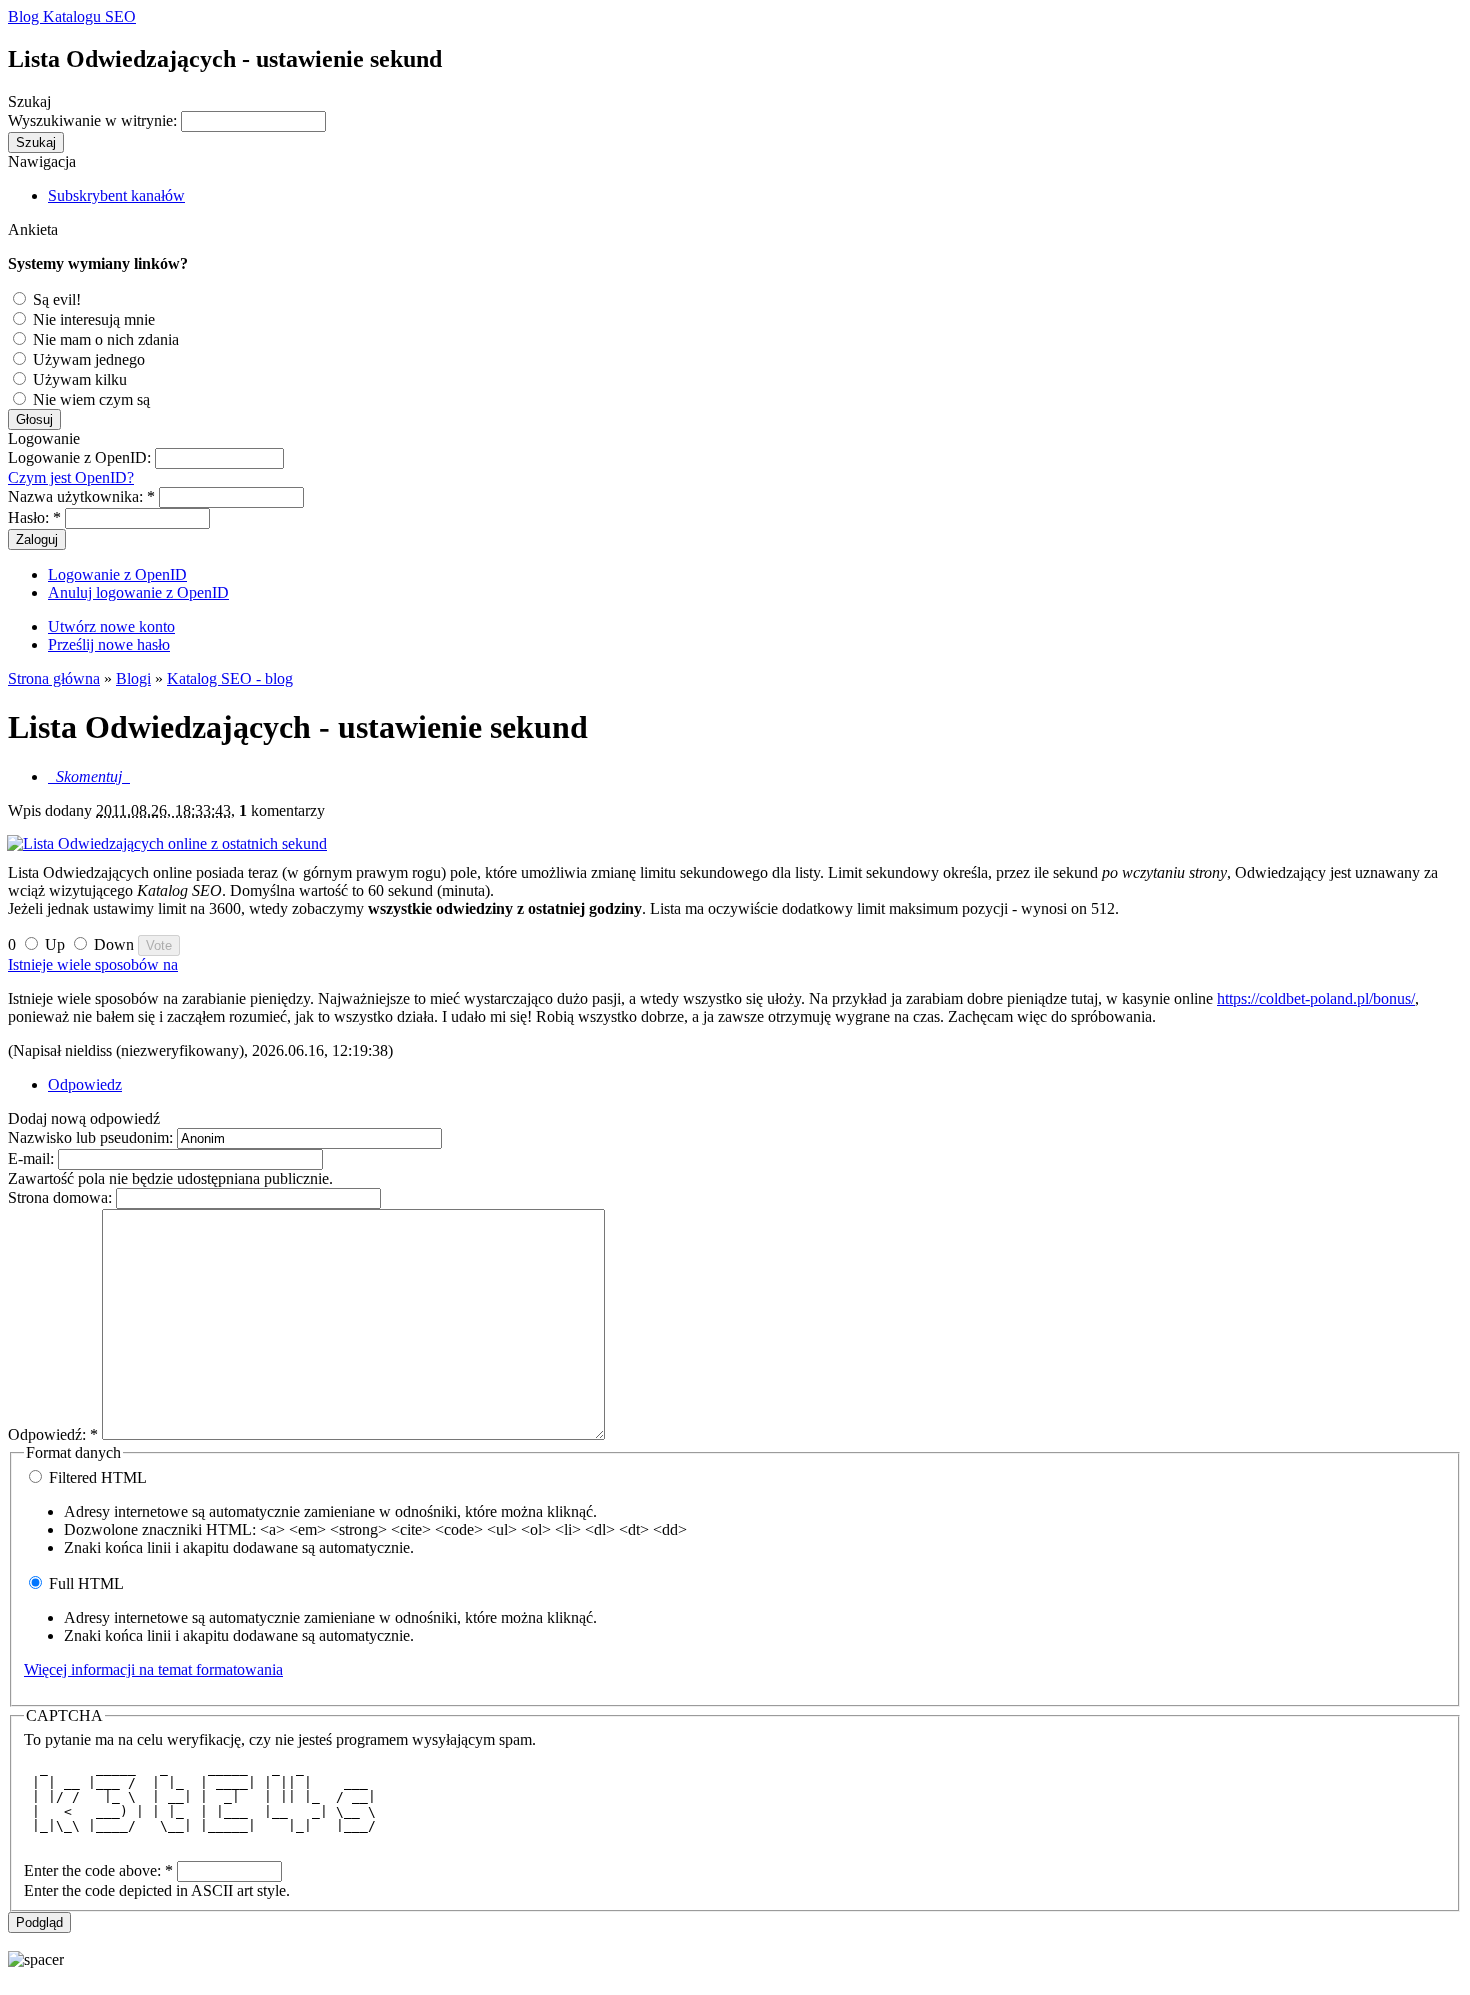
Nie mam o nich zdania (104, 339)
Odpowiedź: (53, 1434)
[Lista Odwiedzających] (735, 844)
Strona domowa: (62, 1197)
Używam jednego (87, 359)
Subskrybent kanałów (116, 195)
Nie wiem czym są (89, 399)
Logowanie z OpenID (117, 574)
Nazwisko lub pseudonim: (92, 1137)
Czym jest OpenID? (71, 477)
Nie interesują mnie (92, 319)
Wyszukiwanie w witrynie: (94, 120)
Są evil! (55, 299)
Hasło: (34, 517)
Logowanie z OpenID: (81, 457)
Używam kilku (78, 379)
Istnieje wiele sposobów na (93, 964)
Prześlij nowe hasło (109, 644)
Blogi (133, 678)
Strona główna (54, 678)
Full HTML (84, 1583)
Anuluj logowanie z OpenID (138, 592)
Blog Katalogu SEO (72, 16)
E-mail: (33, 1158)
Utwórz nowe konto (111, 626)
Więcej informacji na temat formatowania (153, 1669)
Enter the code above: (98, 1870)
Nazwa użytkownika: (81, 496)
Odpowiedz (85, 1084)
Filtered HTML (96, 1477)
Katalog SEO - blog (230, 678)
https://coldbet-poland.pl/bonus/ (1316, 998)
